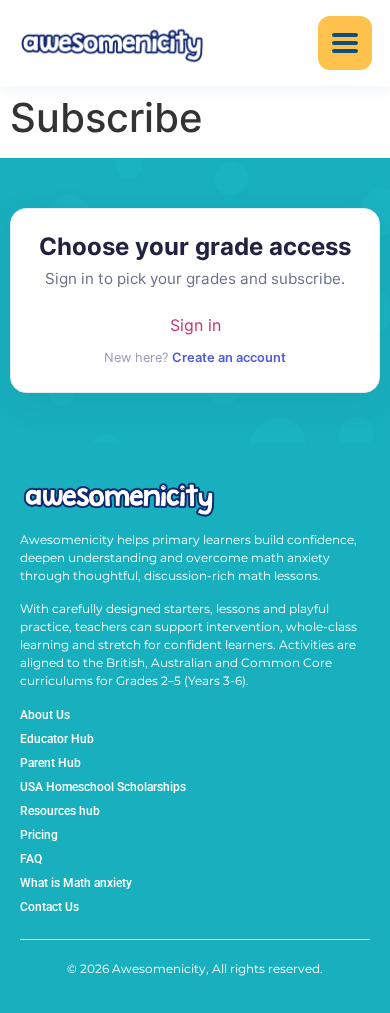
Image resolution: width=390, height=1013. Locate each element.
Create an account (229, 357)
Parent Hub (50, 763)
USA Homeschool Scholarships (103, 787)
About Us (45, 715)
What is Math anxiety (76, 883)
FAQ (31, 859)
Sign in (195, 325)
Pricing (39, 835)
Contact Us (49, 907)
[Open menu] (345, 43)
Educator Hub (57, 739)
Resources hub (60, 811)
